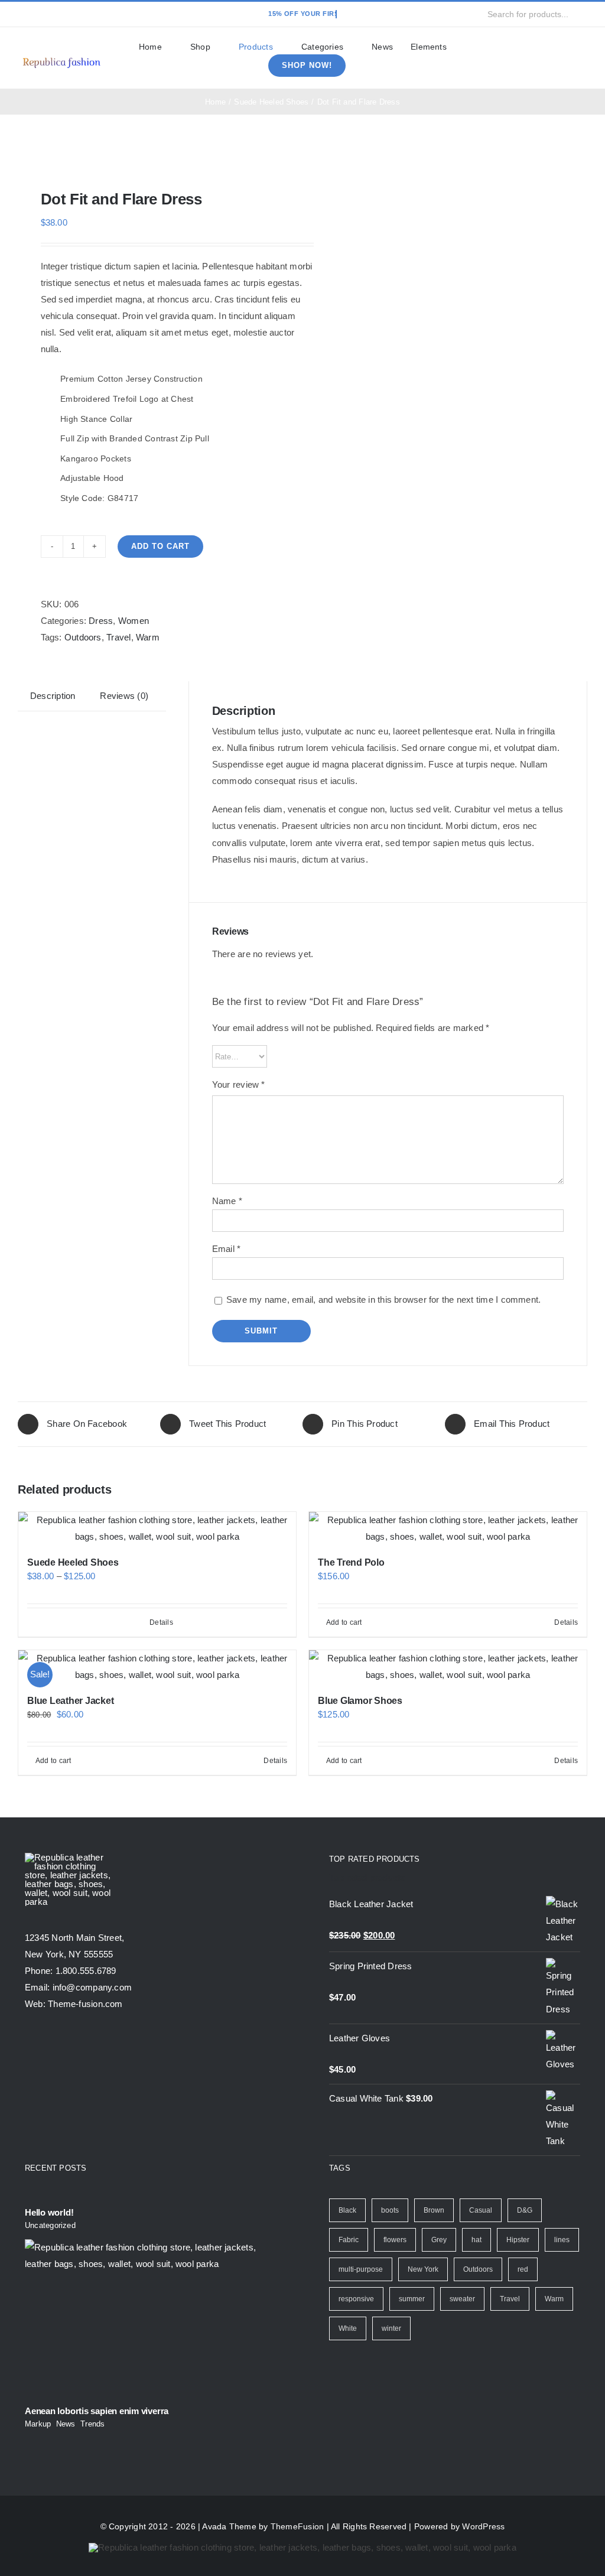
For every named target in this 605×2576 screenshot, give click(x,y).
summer (412, 2299)
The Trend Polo (351, 1562)
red (523, 2269)
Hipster (518, 2240)
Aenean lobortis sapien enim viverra (97, 2411)
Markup (38, 2424)
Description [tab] (53, 696)
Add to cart (160, 546)
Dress (101, 621)
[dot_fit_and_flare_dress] (154, 152)
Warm (148, 637)
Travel (118, 637)
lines (562, 2240)
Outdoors (83, 637)
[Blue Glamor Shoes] (448, 1667)
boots (390, 2210)
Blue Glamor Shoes (360, 1701)
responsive (356, 2299)
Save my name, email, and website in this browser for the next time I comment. (383, 1300)
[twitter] (40, 14)
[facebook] (21, 14)
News (66, 2424)
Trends (92, 2424)
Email (227, 1249)
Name (227, 1201)
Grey (439, 2240)
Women (134, 621)
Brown (434, 2210)
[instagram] (59, 14)
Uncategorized (50, 2225)
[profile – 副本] (61, 57)
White (348, 2328)
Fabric (349, 2240)
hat (476, 2240)
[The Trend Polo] (448, 1528)
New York (423, 2269)
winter (391, 2328)
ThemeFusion (297, 2526)
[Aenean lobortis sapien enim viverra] (150, 2318)
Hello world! (49, 2212)
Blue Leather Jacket (70, 1701)
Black (347, 2210)
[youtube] (79, 14)
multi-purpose (361, 2269)
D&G (525, 2210)
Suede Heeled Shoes (73, 1562)
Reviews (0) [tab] (124, 696)
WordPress (483, 2526)
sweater (462, 2299)
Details (161, 1622)
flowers (395, 2240)
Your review (239, 1084)
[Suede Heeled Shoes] (157, 1528)
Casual (481, 2210)
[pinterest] (97, 14)
